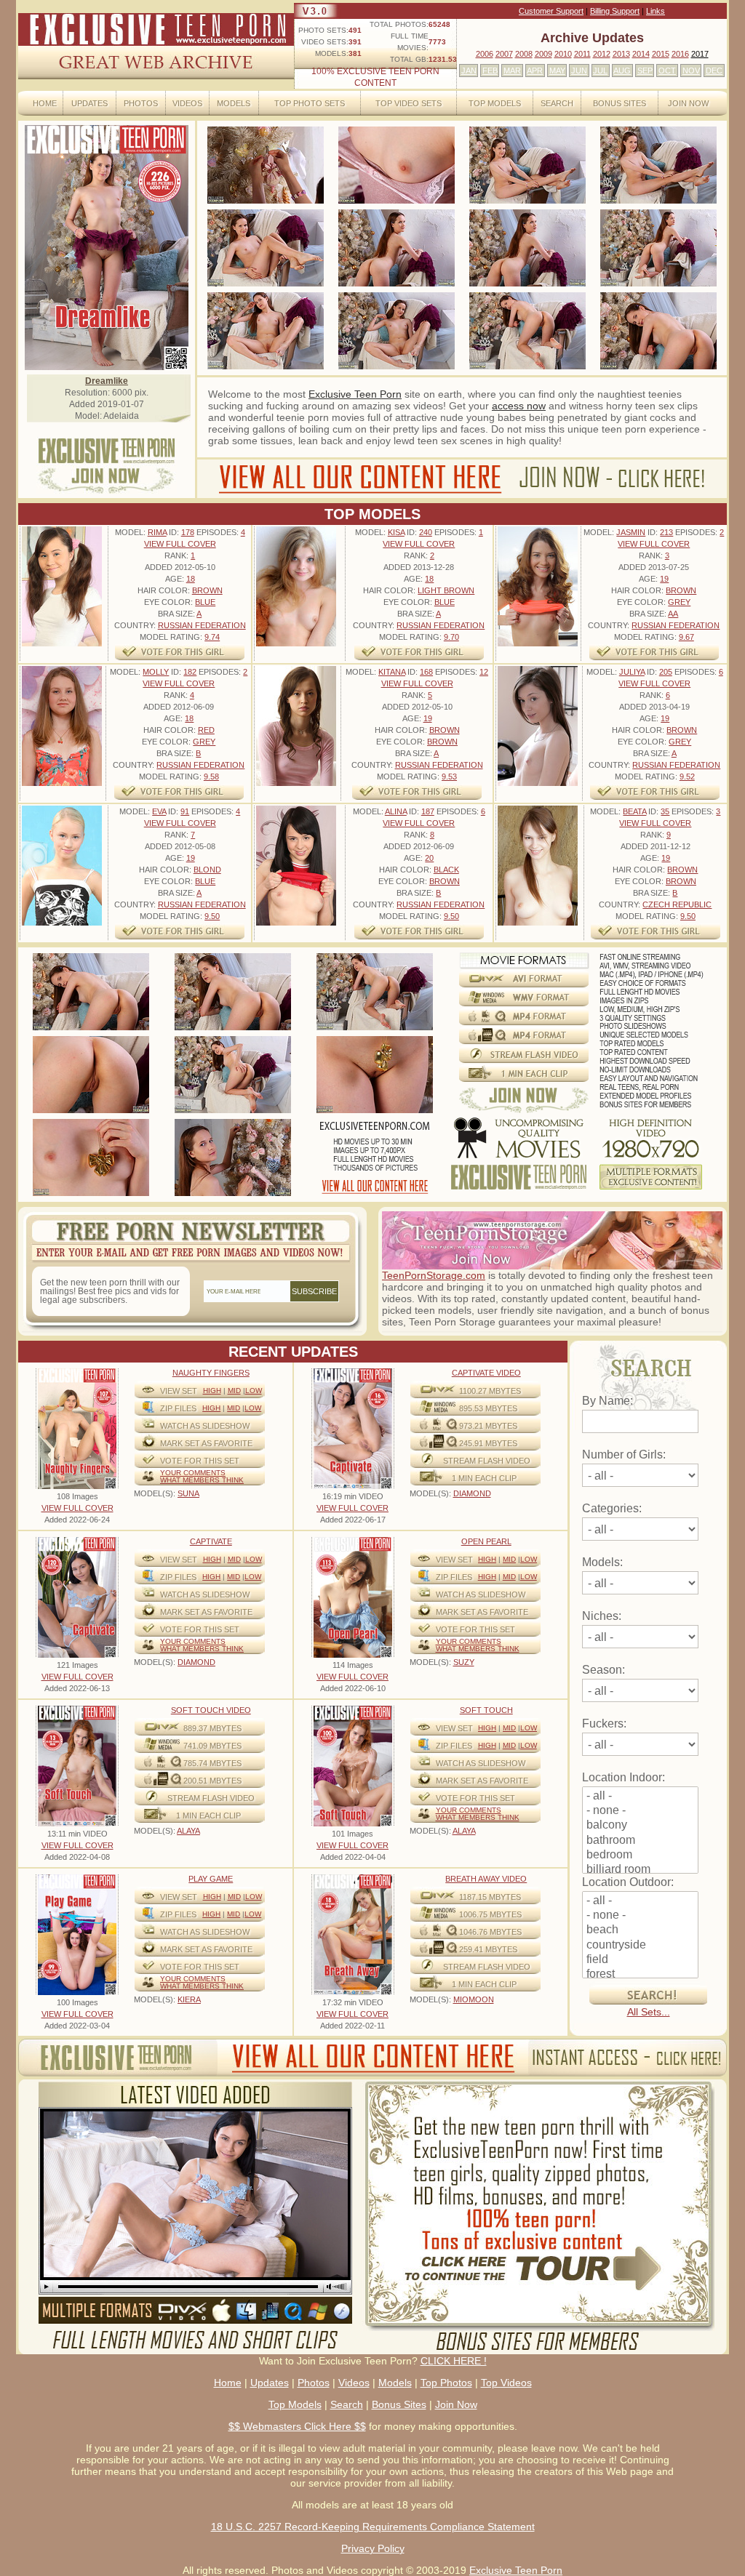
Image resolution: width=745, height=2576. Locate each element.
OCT (667, 71)
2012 (602, 54)
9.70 (451, 637)
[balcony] (640, 1826)
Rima (157, 532)
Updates (89, 103)
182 (190, 672)
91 (185, 811)
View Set (179, 1391)
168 (426, 672)
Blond (207, 870)
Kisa (396, 532)
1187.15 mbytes (490, 1897)
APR (535, 71)
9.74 (212, 637)
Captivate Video (486, 1373)
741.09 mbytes (212, 1746)
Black (446, 870)
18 (191, 579)
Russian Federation (202, 625)
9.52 (687, 777)
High (212, 1391)
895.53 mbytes (488, 1408)
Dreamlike (107, 381)
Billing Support (615, 11)
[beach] (640, 1930)
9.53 (449, 777)
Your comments (193, 1473)
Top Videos (506, 2383)
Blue (205, 602)
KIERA (189, 1999)
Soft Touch (486, 1710)
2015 (661, 54)
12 (484, 672)
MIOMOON (474, 1999)
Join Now (688, 103)
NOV (691, 71)
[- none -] (640, 1811)
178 (188, 532)
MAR (512, 71)
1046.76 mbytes (490, 1932)
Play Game (211, 1879)
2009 (543, 54)
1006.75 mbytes (490, 1914)
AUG (622, 71)
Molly (156, 672)
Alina (396, 811)
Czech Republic (677, 904)
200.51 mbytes (212, 1781)
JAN (469, 71)
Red (206, 730)
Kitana (392, 672)
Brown (207, 590)
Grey (679, 602)
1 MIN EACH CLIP (484, 1478)
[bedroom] (640, 1855)
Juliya (632, 672)
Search (557, 103)
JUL (600, 71)
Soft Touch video (211, 1710)
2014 (641, 54)
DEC (714, 71)
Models (234, 103)
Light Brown (446, 590)
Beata (634, 811)
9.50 (212, 916)
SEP (645, 71)
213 (666, 532)
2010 (563, 54)
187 (428, 811)
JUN (579, 71)
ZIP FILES (178, 1408)
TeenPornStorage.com (434, 1275)
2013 (621, 54)
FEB (490, 71)
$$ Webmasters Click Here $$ (297, 2426)
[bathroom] (640, 1841)
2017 (700, 54)
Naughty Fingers (211, 1373)
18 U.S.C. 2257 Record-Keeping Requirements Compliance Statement (373, 2527)
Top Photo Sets (310, 103)
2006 (485, 54)
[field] (640, 1960)
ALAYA (188, 1831)
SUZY (464, 1662)
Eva (159, 811)
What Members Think (202, 1480)
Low (254, 1391)
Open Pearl (486, 1541)
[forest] (640, 1975)
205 (666, 672)
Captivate (211, 1541)
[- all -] (640, 1797)
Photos (141, 103)
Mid (234, 1391)
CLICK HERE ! (454, 2361)
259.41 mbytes (488, 1949)
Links (656, 11)
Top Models (495, 103)
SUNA (188, 1493)
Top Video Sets (409, 103)
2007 (504, 54)
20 (429, 858)
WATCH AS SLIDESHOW (205, 1426)
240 (426, 532)
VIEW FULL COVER (180, 544)
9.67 (686, 637)
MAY (557, 71)
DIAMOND (472, 1493)
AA (673, 614)
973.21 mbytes (488, 1426)
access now (519, 406)
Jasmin (631, 532)
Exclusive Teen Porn (355, 394)
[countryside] (640, 1946)
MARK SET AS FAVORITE (206, 1443)
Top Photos (446, 2383)
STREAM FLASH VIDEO (487, 1461)
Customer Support (551, 11)
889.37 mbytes (212, 1728)
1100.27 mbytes (490, 1391)
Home (45, 103)
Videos (187, 103)
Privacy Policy (373, 2548)
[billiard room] (640, 1870)
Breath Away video (486, 1879)
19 (664, 579)
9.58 (211, 777)
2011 (582, 54)
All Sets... (649, 2012)
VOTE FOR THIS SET (200, 1461)
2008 (524, 54)
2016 (680, 54)
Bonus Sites (619, 103)
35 (665, 811)
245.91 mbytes (488, 1443)
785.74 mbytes (212, 1763)
